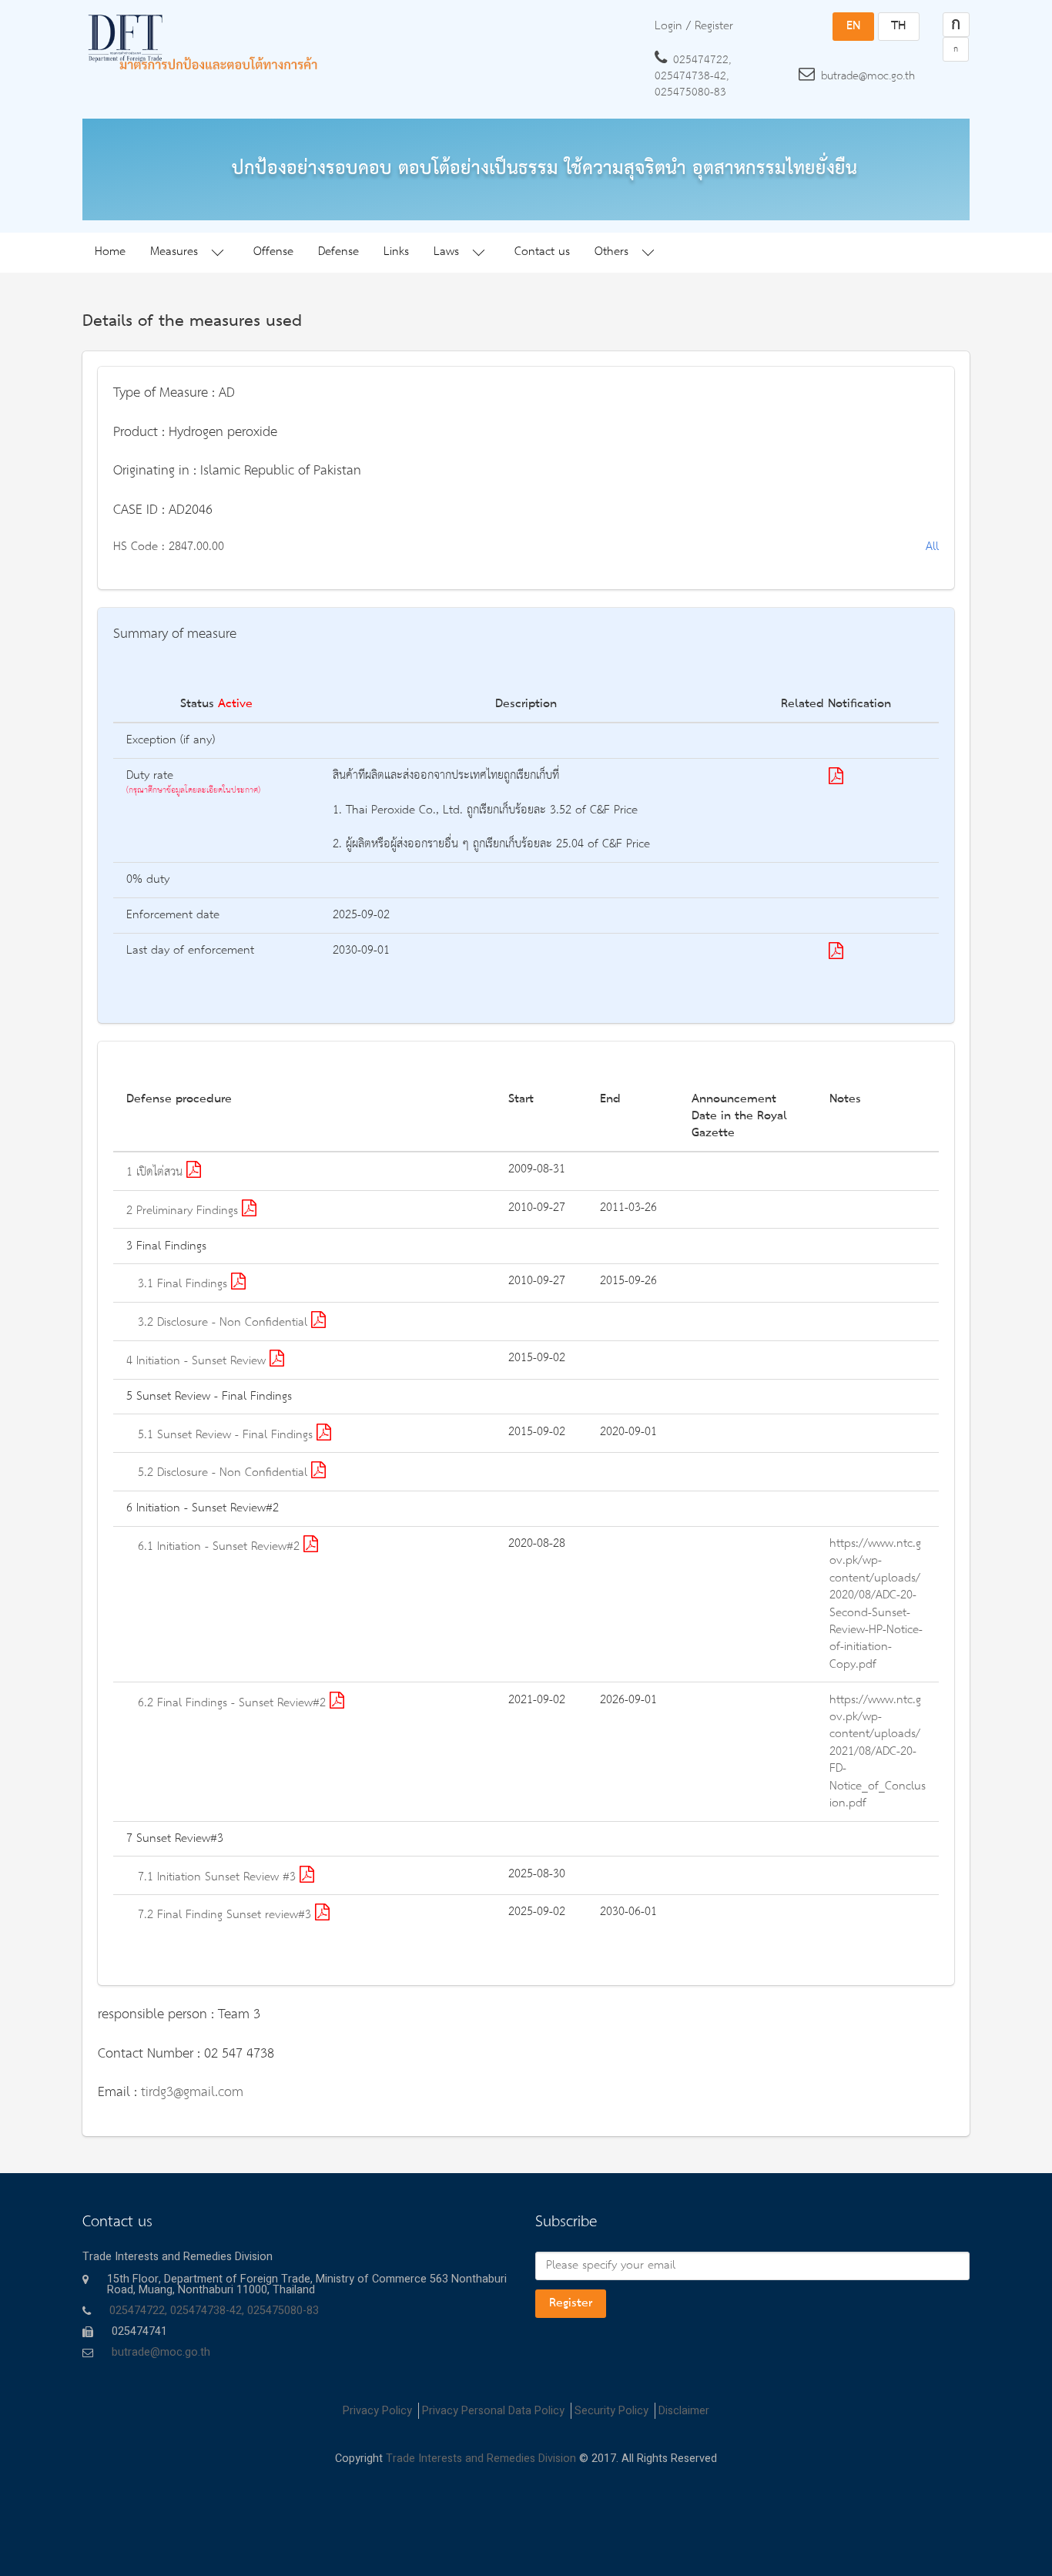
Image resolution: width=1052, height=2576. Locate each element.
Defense (338, 252)
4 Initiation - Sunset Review (198, 1361)
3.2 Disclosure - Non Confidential (224, 1323)
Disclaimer (684, 2411)
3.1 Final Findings (184, 1284)
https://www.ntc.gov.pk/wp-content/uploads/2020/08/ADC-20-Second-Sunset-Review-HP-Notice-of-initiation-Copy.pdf (876, 1604)
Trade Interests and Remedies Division (481, 2459)
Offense (273, 252)
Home (110, 252)
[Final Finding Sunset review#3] (836, 779)
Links (396, 252)
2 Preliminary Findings (184, 1211)
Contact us (542, 252)
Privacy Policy (377, 2411)
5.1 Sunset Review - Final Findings (227, 1435)
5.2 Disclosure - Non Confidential (224, 1473)
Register (571, 2303)
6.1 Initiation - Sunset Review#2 (221, 1547)
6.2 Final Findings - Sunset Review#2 (234, 1703)
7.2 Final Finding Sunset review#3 (226, 1915)
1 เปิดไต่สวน (156, 1172)
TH (898, 26)
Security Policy (611, 2411)
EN (853, 26)
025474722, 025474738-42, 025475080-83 (693, 76)
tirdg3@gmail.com (192, 2092)
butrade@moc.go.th (868, 76)
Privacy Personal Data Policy (493, 2411)
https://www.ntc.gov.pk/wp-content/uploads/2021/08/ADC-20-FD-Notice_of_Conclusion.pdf (878, 1752)
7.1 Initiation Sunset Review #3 (219, 1877)
